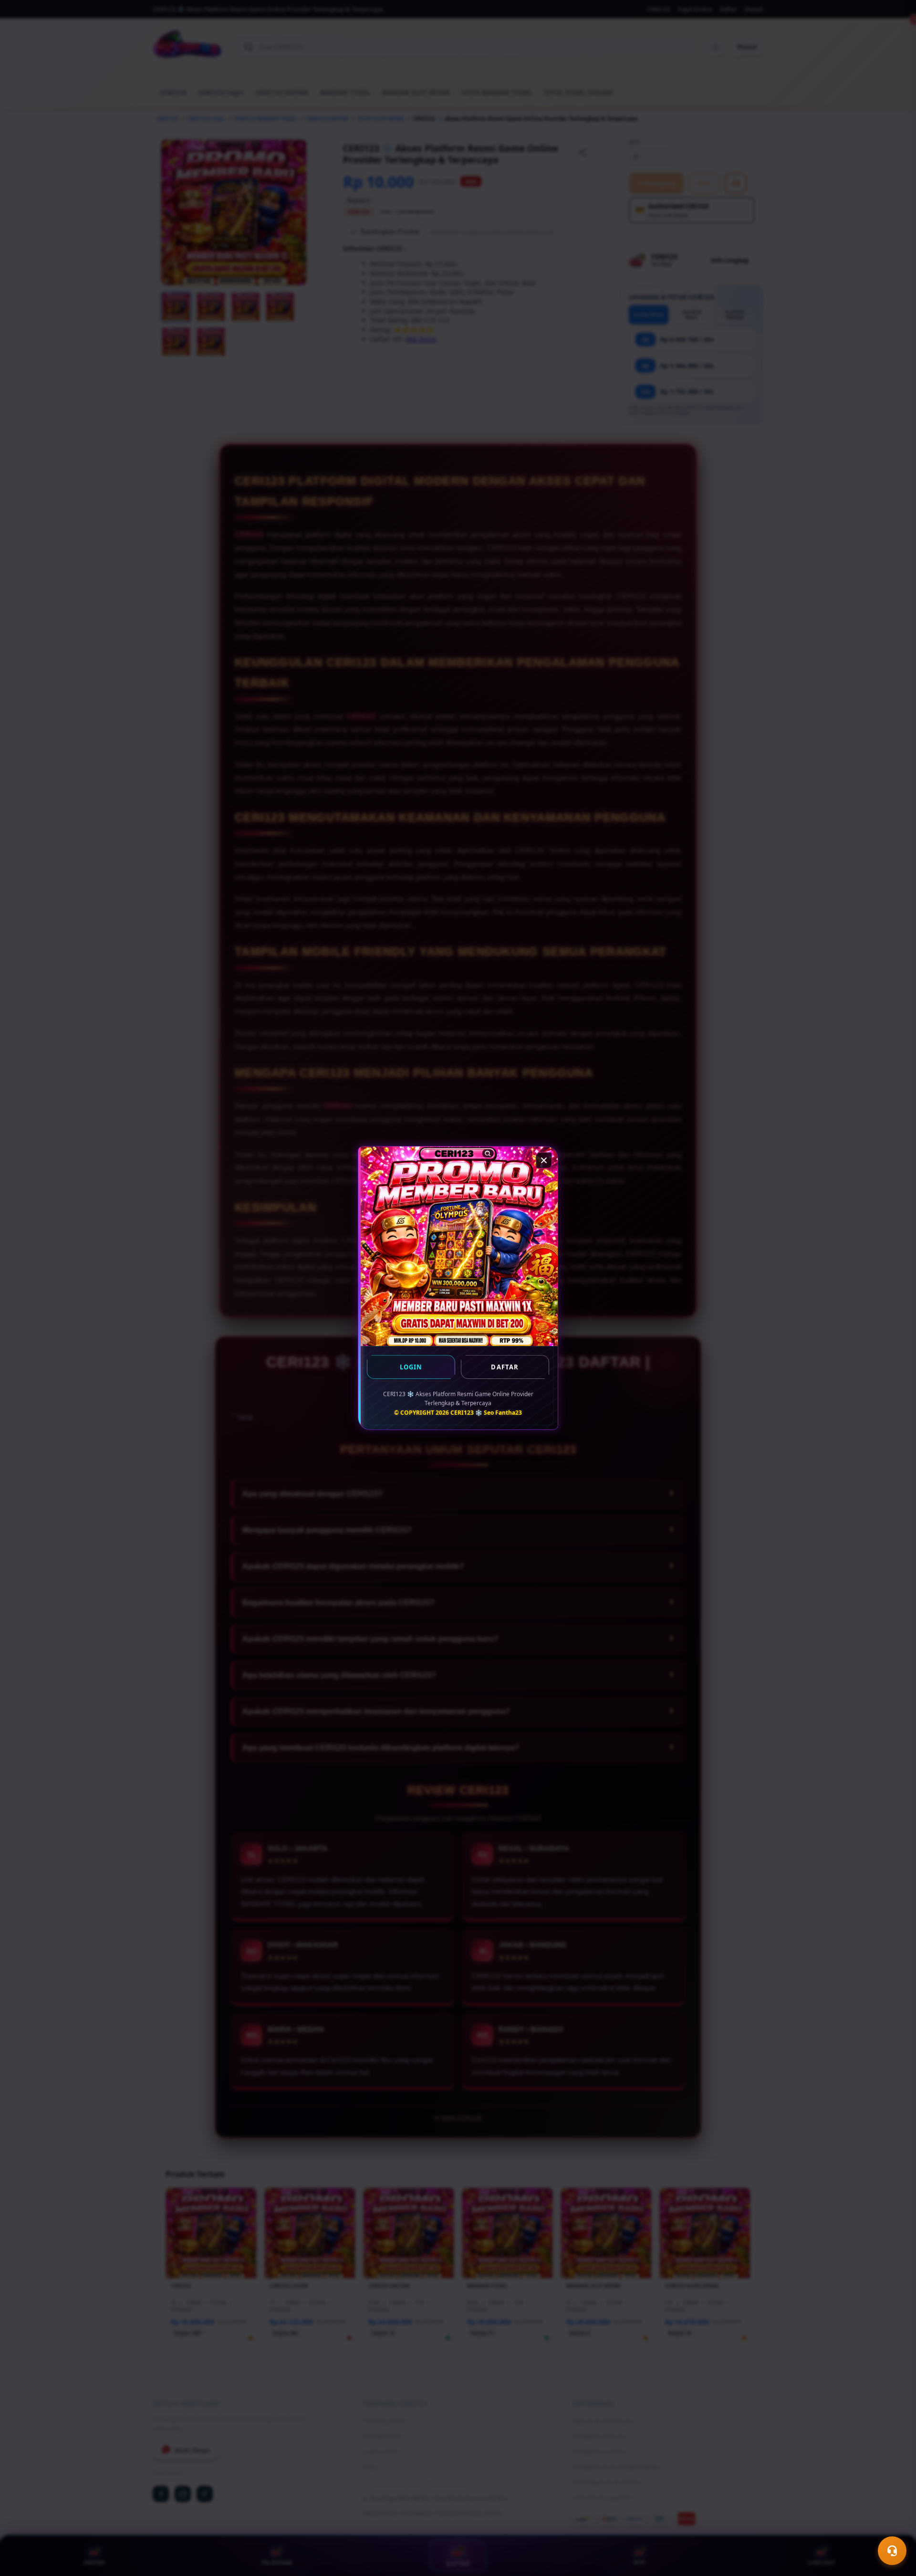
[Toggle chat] (892, 2551)
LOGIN (411, 1367)
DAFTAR (505, 1367)
